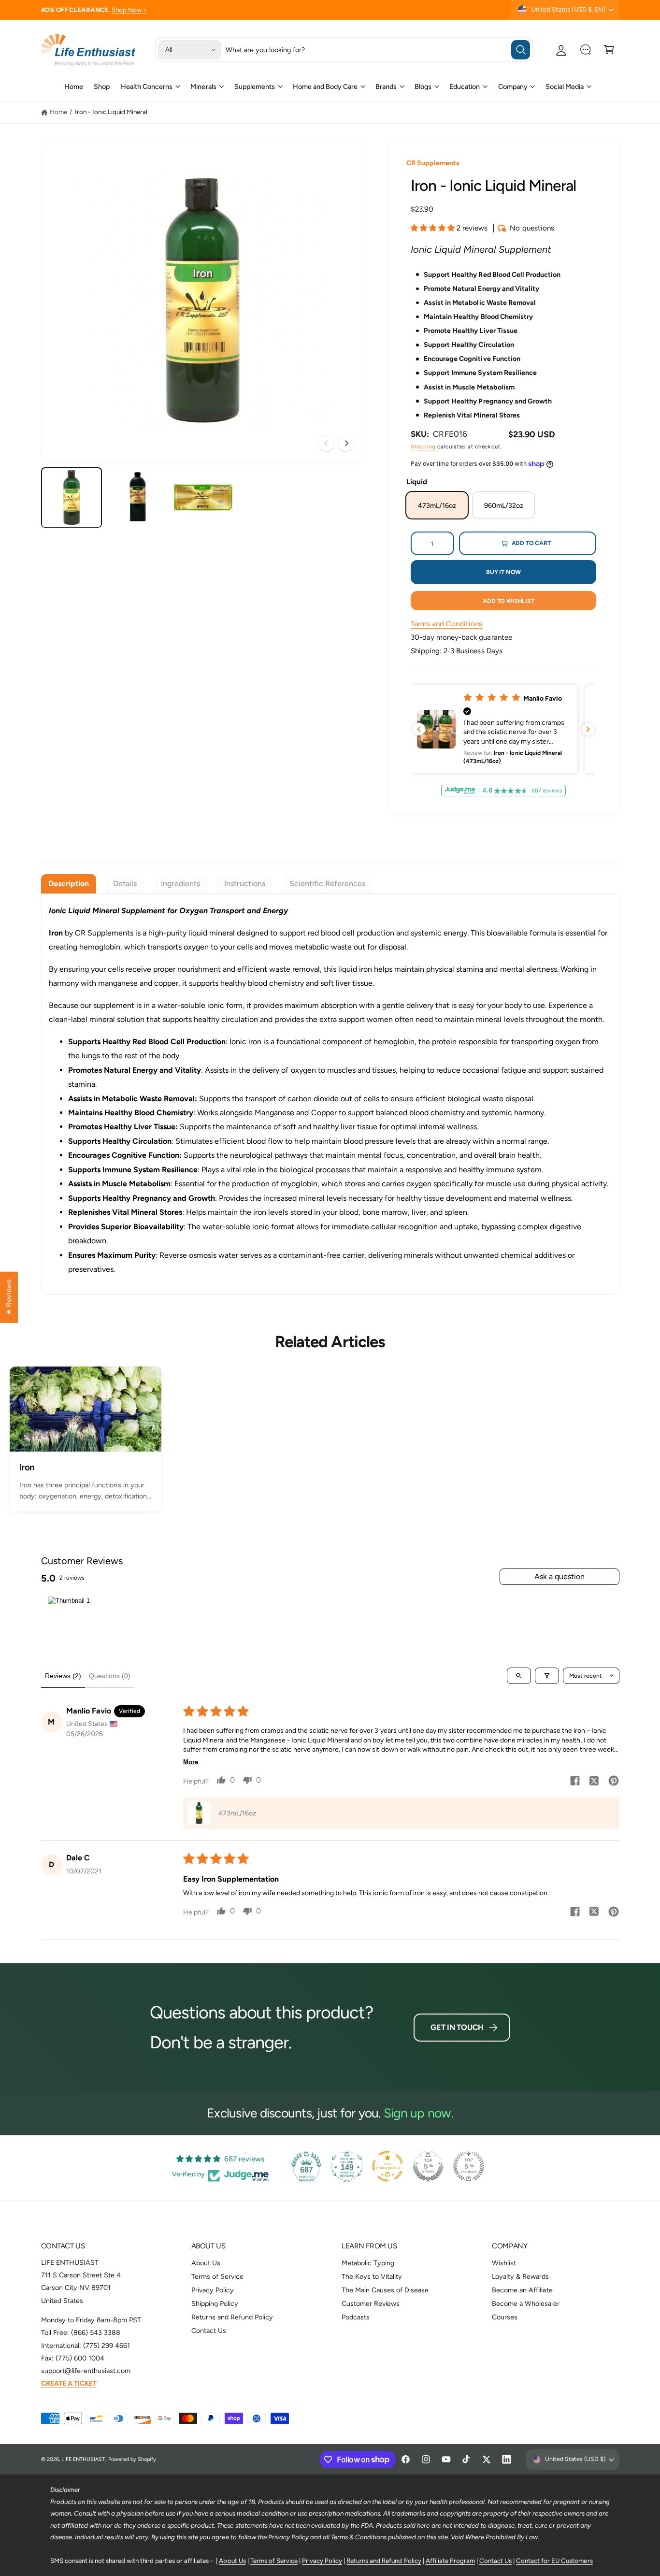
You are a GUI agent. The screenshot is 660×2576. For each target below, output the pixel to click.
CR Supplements (433, 163)
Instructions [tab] (245, 884)
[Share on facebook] (575, 1782)
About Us (206, 2263)
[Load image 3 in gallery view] (203, 497)
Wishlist (504, 2263)
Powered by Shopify (132, 2459)
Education (465, 86)
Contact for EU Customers (554, 2561)
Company (513, 86)
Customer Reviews (371, 2303)
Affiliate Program (450, 2561)
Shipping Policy (215, 2303)
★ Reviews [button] (9, 1297)
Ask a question (560, 1576)
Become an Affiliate (522, 2290)
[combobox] (378, 50)
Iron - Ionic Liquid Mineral (111, 112)
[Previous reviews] (419, 729)
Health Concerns (147, 86)
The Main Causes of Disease (385, 2290)
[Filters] (547, 1676)
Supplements (255, 86)
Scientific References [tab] (327, 884)
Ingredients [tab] (180, 884)
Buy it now (503, 572)
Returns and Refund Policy (232, 2317)
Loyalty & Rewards (520, 2276)
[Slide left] (326, 444)
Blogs (423, 86)
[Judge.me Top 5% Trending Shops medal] (469, 2166)
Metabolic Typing (368, 2263)
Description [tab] (69, 884)
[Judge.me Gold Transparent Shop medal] (387, 2166)
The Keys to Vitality (372, 2276)
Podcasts (356, 2317)
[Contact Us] (585, 50)
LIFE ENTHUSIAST (83, 2459)
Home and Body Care (325, 86)
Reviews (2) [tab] (63, 1676)
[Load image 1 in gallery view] (72, 497)
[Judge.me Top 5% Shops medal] (428, 2166)
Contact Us (209, 2331)
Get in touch (457, 2027)
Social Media (565, 86)
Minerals (203, 86)
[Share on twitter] (594, 1782)
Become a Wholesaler (525, 2303)
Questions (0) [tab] (110, 1676)
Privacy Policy (213, 2290)
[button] (609, 50)
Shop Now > (129, 10)
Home (58, 112)
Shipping (423, 446)
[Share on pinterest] (614, 1782)
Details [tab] (125, 884)
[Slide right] (346, 444)
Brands (386, 86)
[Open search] (519, 1676)
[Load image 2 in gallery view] (137, 497)
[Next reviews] (588, 729)
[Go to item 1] (69, 1621)
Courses (505, 2317)
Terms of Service (217, 2276)
